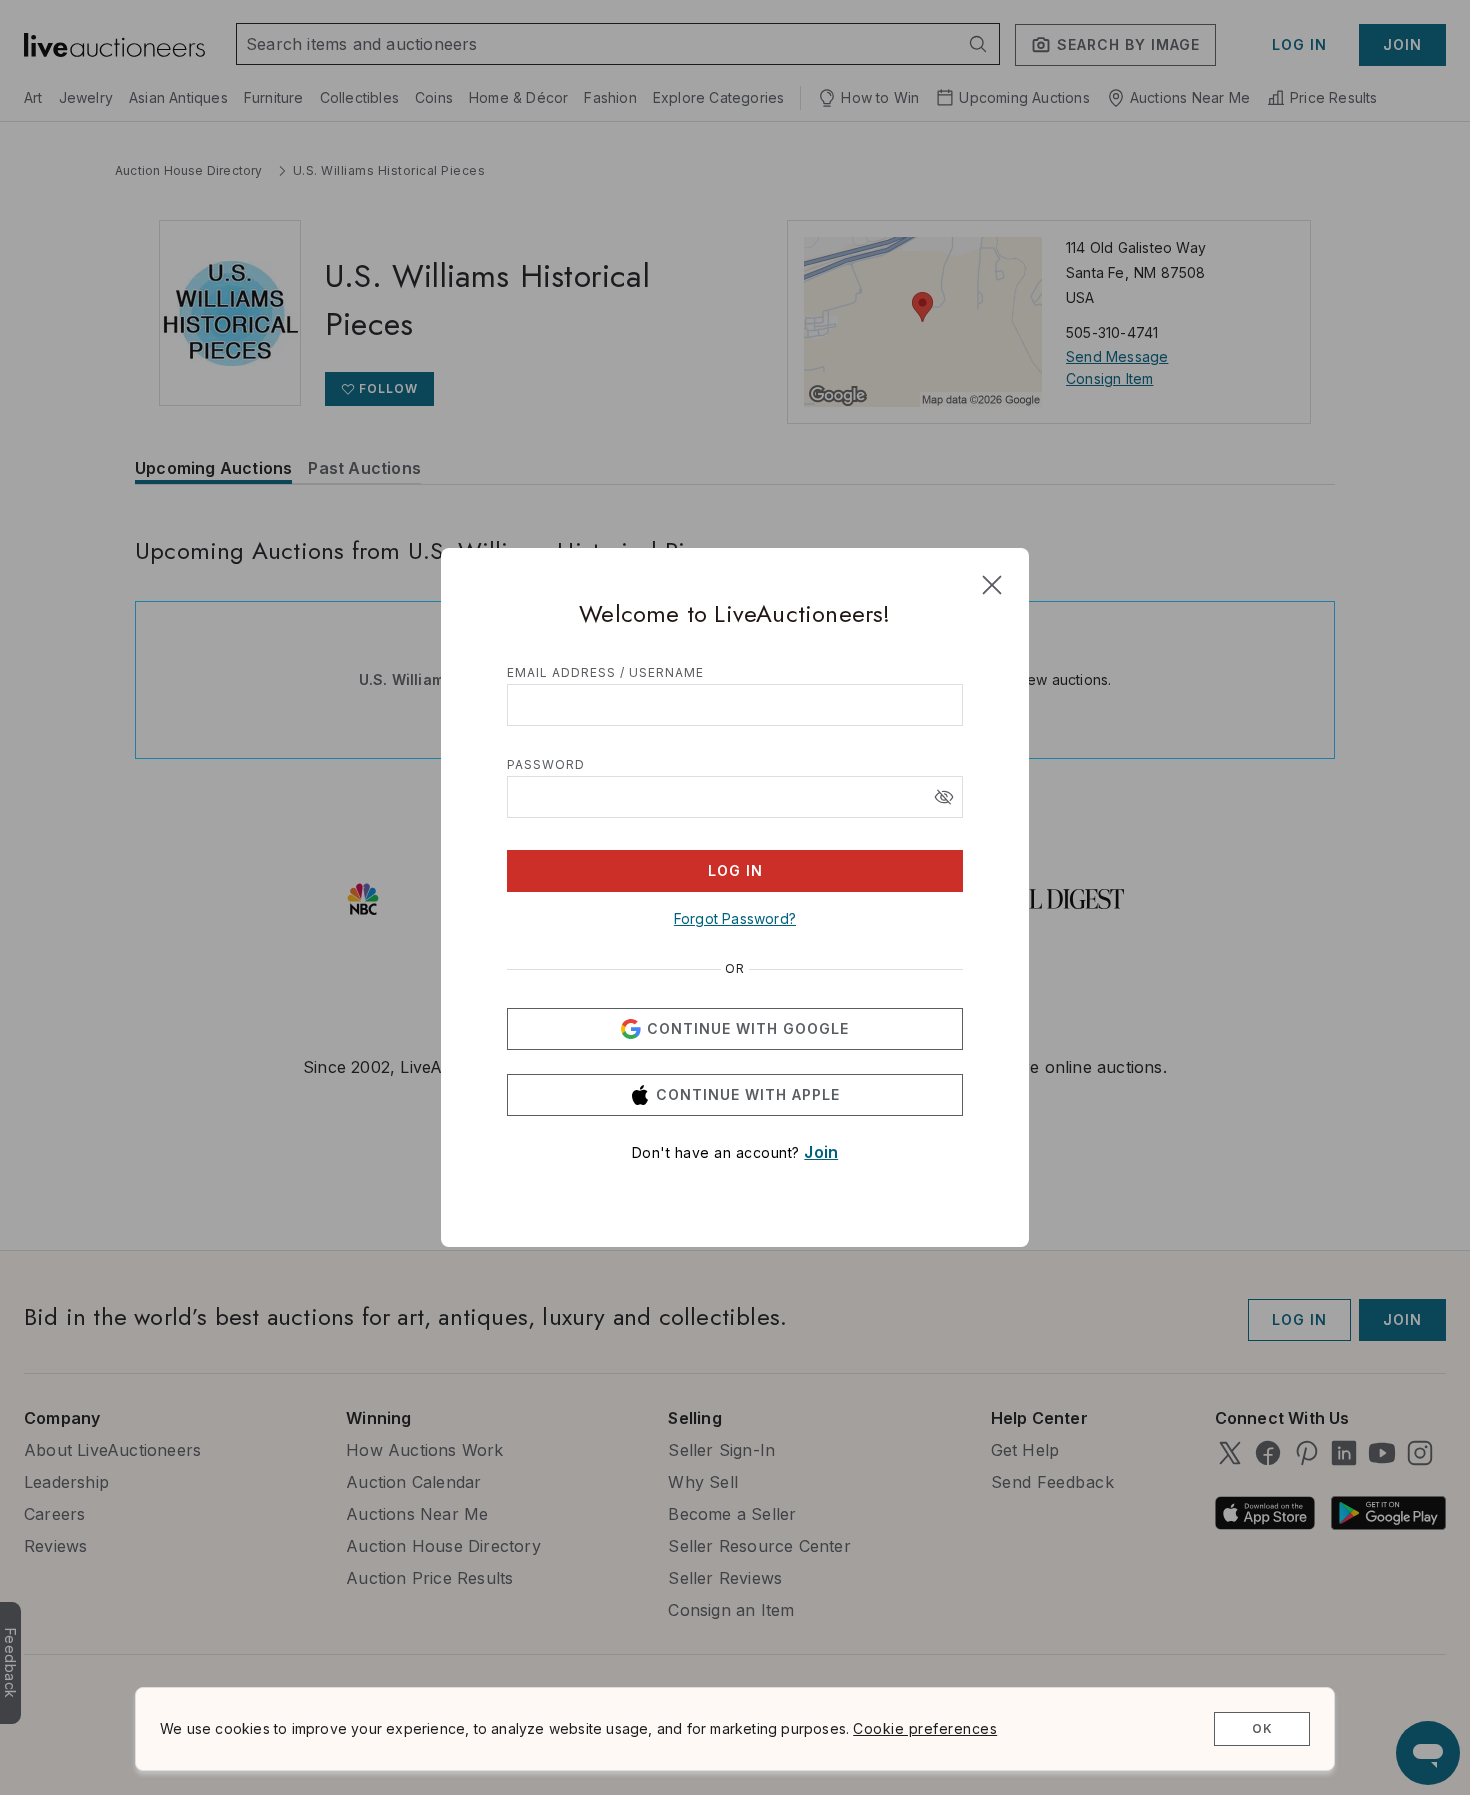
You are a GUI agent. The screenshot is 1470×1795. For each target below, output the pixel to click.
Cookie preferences (925, 1728)
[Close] (992, 585)
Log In (735, 870)
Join (821, 1152)
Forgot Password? (735, 918)
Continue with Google (748, 1028)
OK (1262, 1728)
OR (735, 969)
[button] (944, 797)
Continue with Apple (748, 1094)
